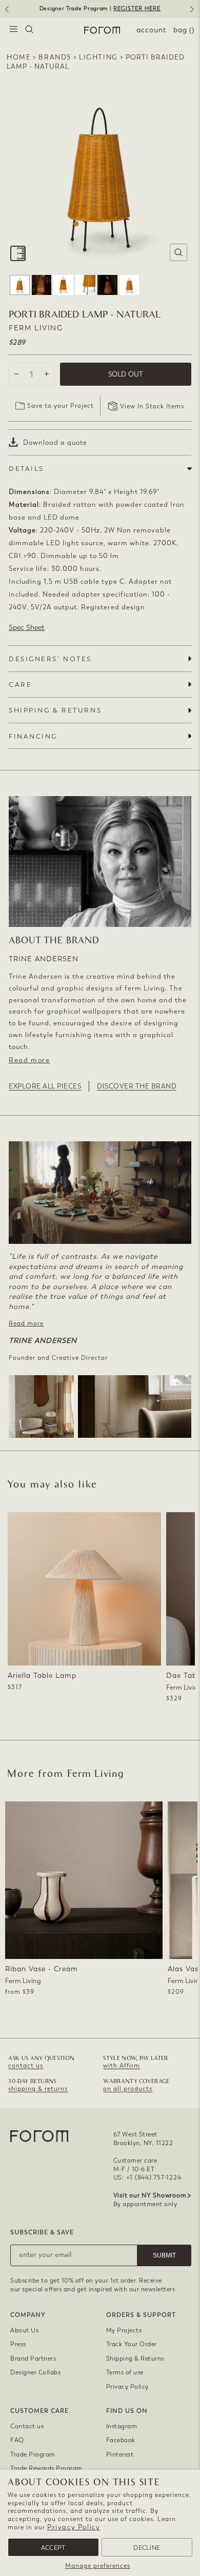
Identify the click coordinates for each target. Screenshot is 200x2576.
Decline (147, 2548)
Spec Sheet (27, 628)
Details (26, 469)
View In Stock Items (152, 406)
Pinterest (120, 2454)
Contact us (27, 2426)
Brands (55, 57)
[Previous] (6, 13)
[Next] (194, 13)
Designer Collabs (35, 2372)
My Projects (124, 2330)
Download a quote (55, 442)
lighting (98, 57)
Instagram (122, 2426)
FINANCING (33, 736)
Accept (53, 2548)
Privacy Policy (74, 2527)
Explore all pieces (45, 1086)
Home (19, 57)
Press (18, 2344)
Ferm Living (36, 328)
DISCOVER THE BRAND (137, 1086)
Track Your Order (132, 2344)
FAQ (17, 2440)
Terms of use (125, 2372)
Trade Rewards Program (46, 2468)
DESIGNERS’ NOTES (50, 659)
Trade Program (33, 2454)
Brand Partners (33, 2359)
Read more (29, 1060)
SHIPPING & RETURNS (55, 710)
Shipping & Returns (135, 2359)
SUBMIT (164, 2255)
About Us (24, 2330)
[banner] (100, 9)
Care (20, 685)
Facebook (121, 2440)
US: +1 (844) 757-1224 (147, 2177)
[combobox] (29, 30)
